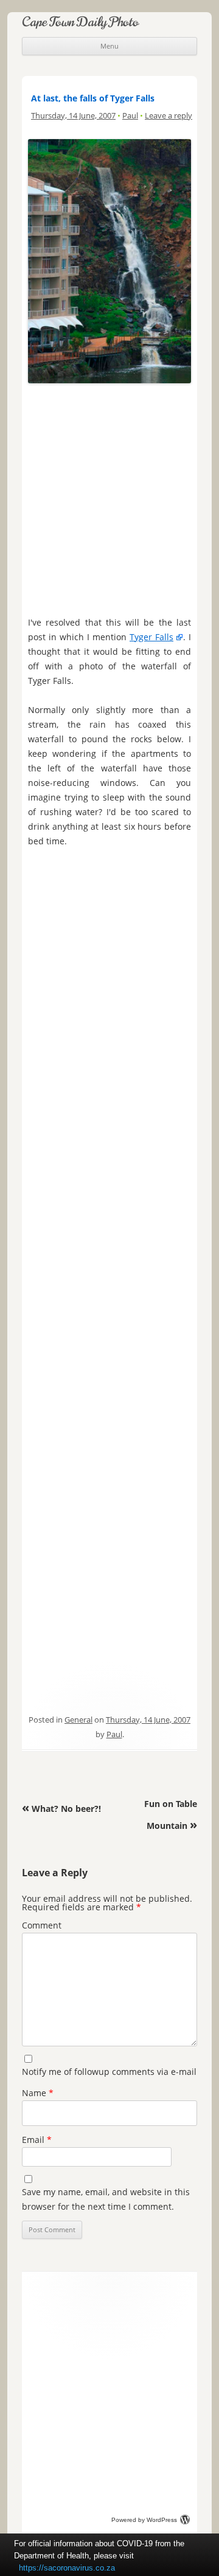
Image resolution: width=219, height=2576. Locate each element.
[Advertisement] (109, 497)
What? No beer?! (61, 1809)
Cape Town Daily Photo (80, 22)
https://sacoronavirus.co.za (67, 2568)
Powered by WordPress (144, 2520)
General (78, 1720)
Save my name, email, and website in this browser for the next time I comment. (106, 2199)
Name (38, 2093)
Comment (42, 1925)
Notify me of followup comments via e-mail (109, 2072)
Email (37, 2140)
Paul (130, 115)
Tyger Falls (151, 637)
